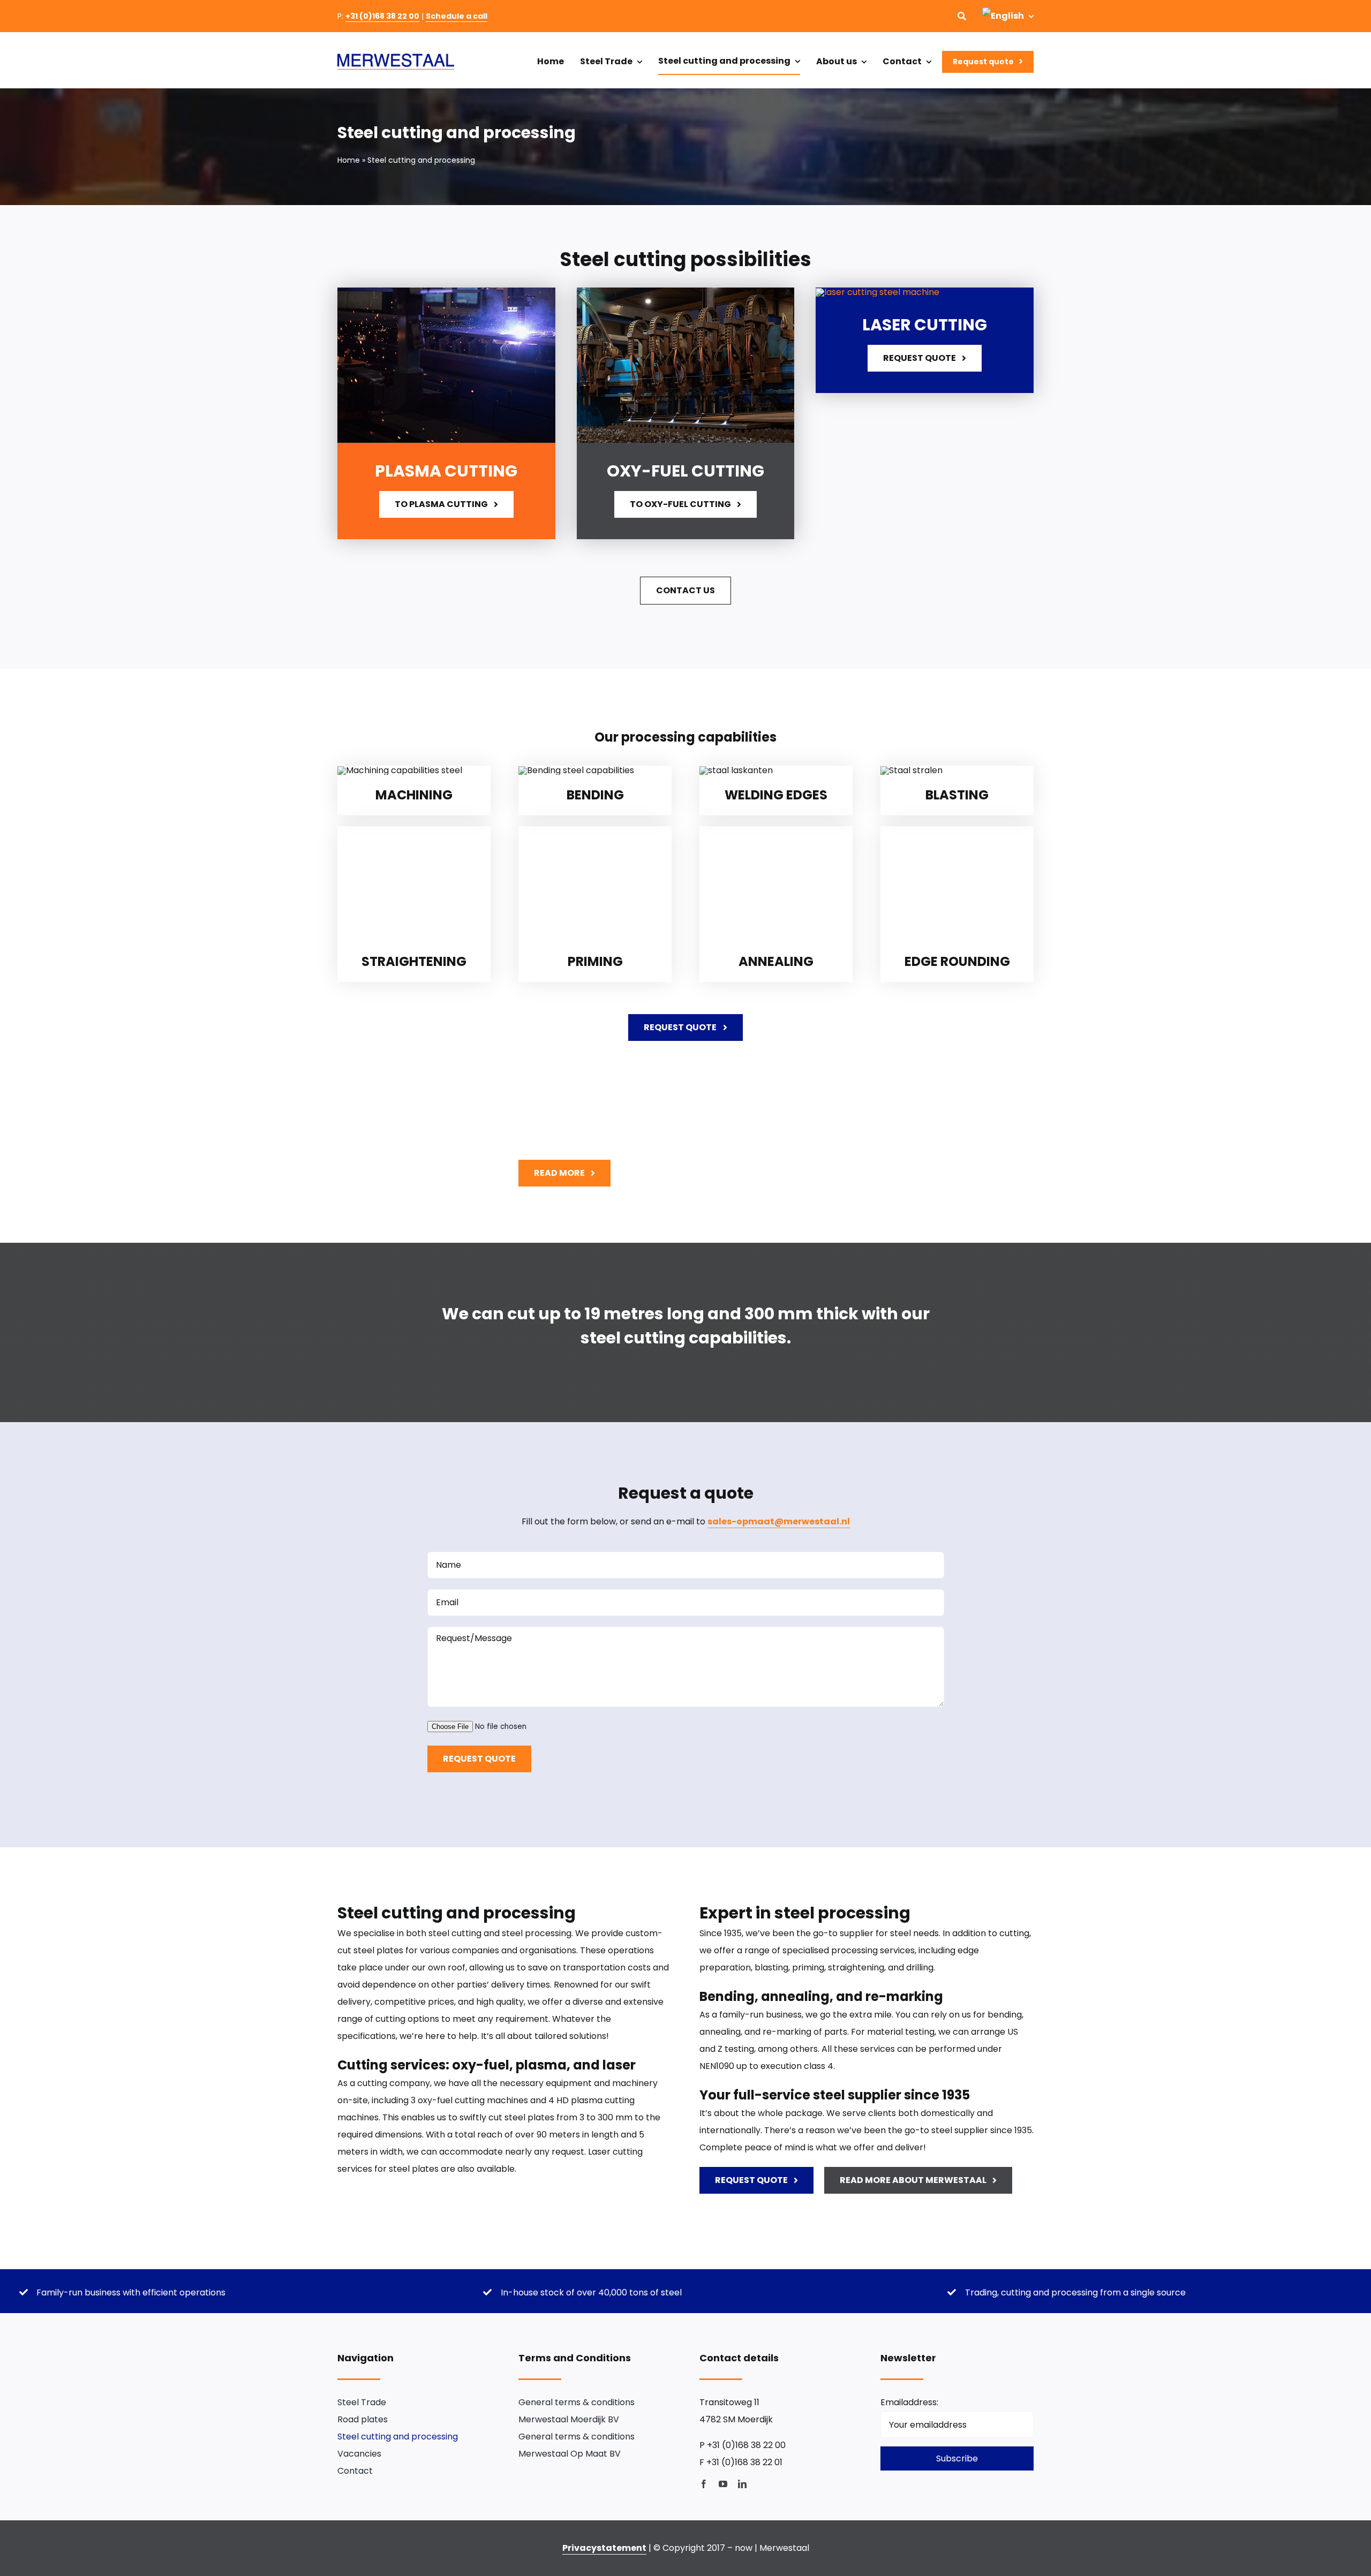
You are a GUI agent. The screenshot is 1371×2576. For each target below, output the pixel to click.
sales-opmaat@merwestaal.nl (779, 1521)
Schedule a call (457, 16)
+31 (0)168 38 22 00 (382, 16)
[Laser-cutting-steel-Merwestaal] (877, 292)
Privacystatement (604, 2548)
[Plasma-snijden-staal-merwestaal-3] (446, 292)
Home (349, 160)
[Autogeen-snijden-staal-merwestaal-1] (686, 292)
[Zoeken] (962, 16)
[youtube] (723, 2484)
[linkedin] (742, 2484)
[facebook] (704, 2484)
